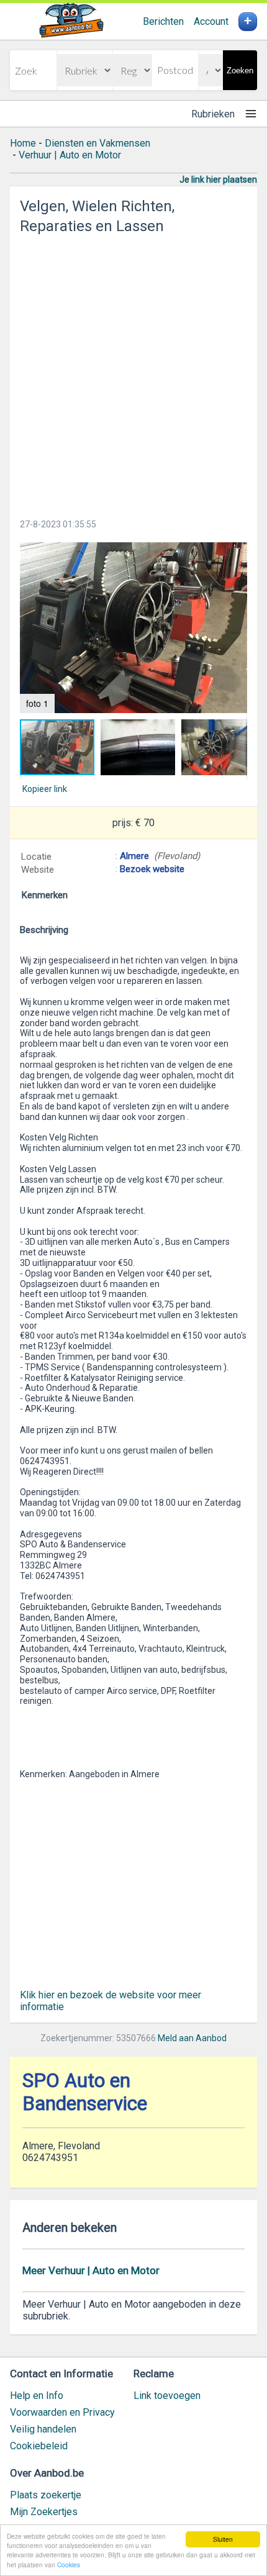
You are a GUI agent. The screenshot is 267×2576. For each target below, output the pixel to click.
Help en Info (37, 2396)
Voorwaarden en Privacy (62, 2412)
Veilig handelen (43, 2429)
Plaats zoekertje (46, 2495)
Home (23, 143)
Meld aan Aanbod (192, 2038)
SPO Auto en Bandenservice (85, 2092)
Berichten (163, 21)
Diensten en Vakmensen (97, 143)
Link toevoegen (167, 2396)
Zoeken (240, 71)
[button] (133, 628)
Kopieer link (45, 789)
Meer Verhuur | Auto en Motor (91, 2270)
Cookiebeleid (39, 2446)
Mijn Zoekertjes (44, 2512)
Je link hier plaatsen (218, 180)
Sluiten (223, 2539)
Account (211, 21)
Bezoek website (152, 869)
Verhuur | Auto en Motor (70, 155)
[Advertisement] (133, 373)
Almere (134, 856)
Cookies (69, 2565)
